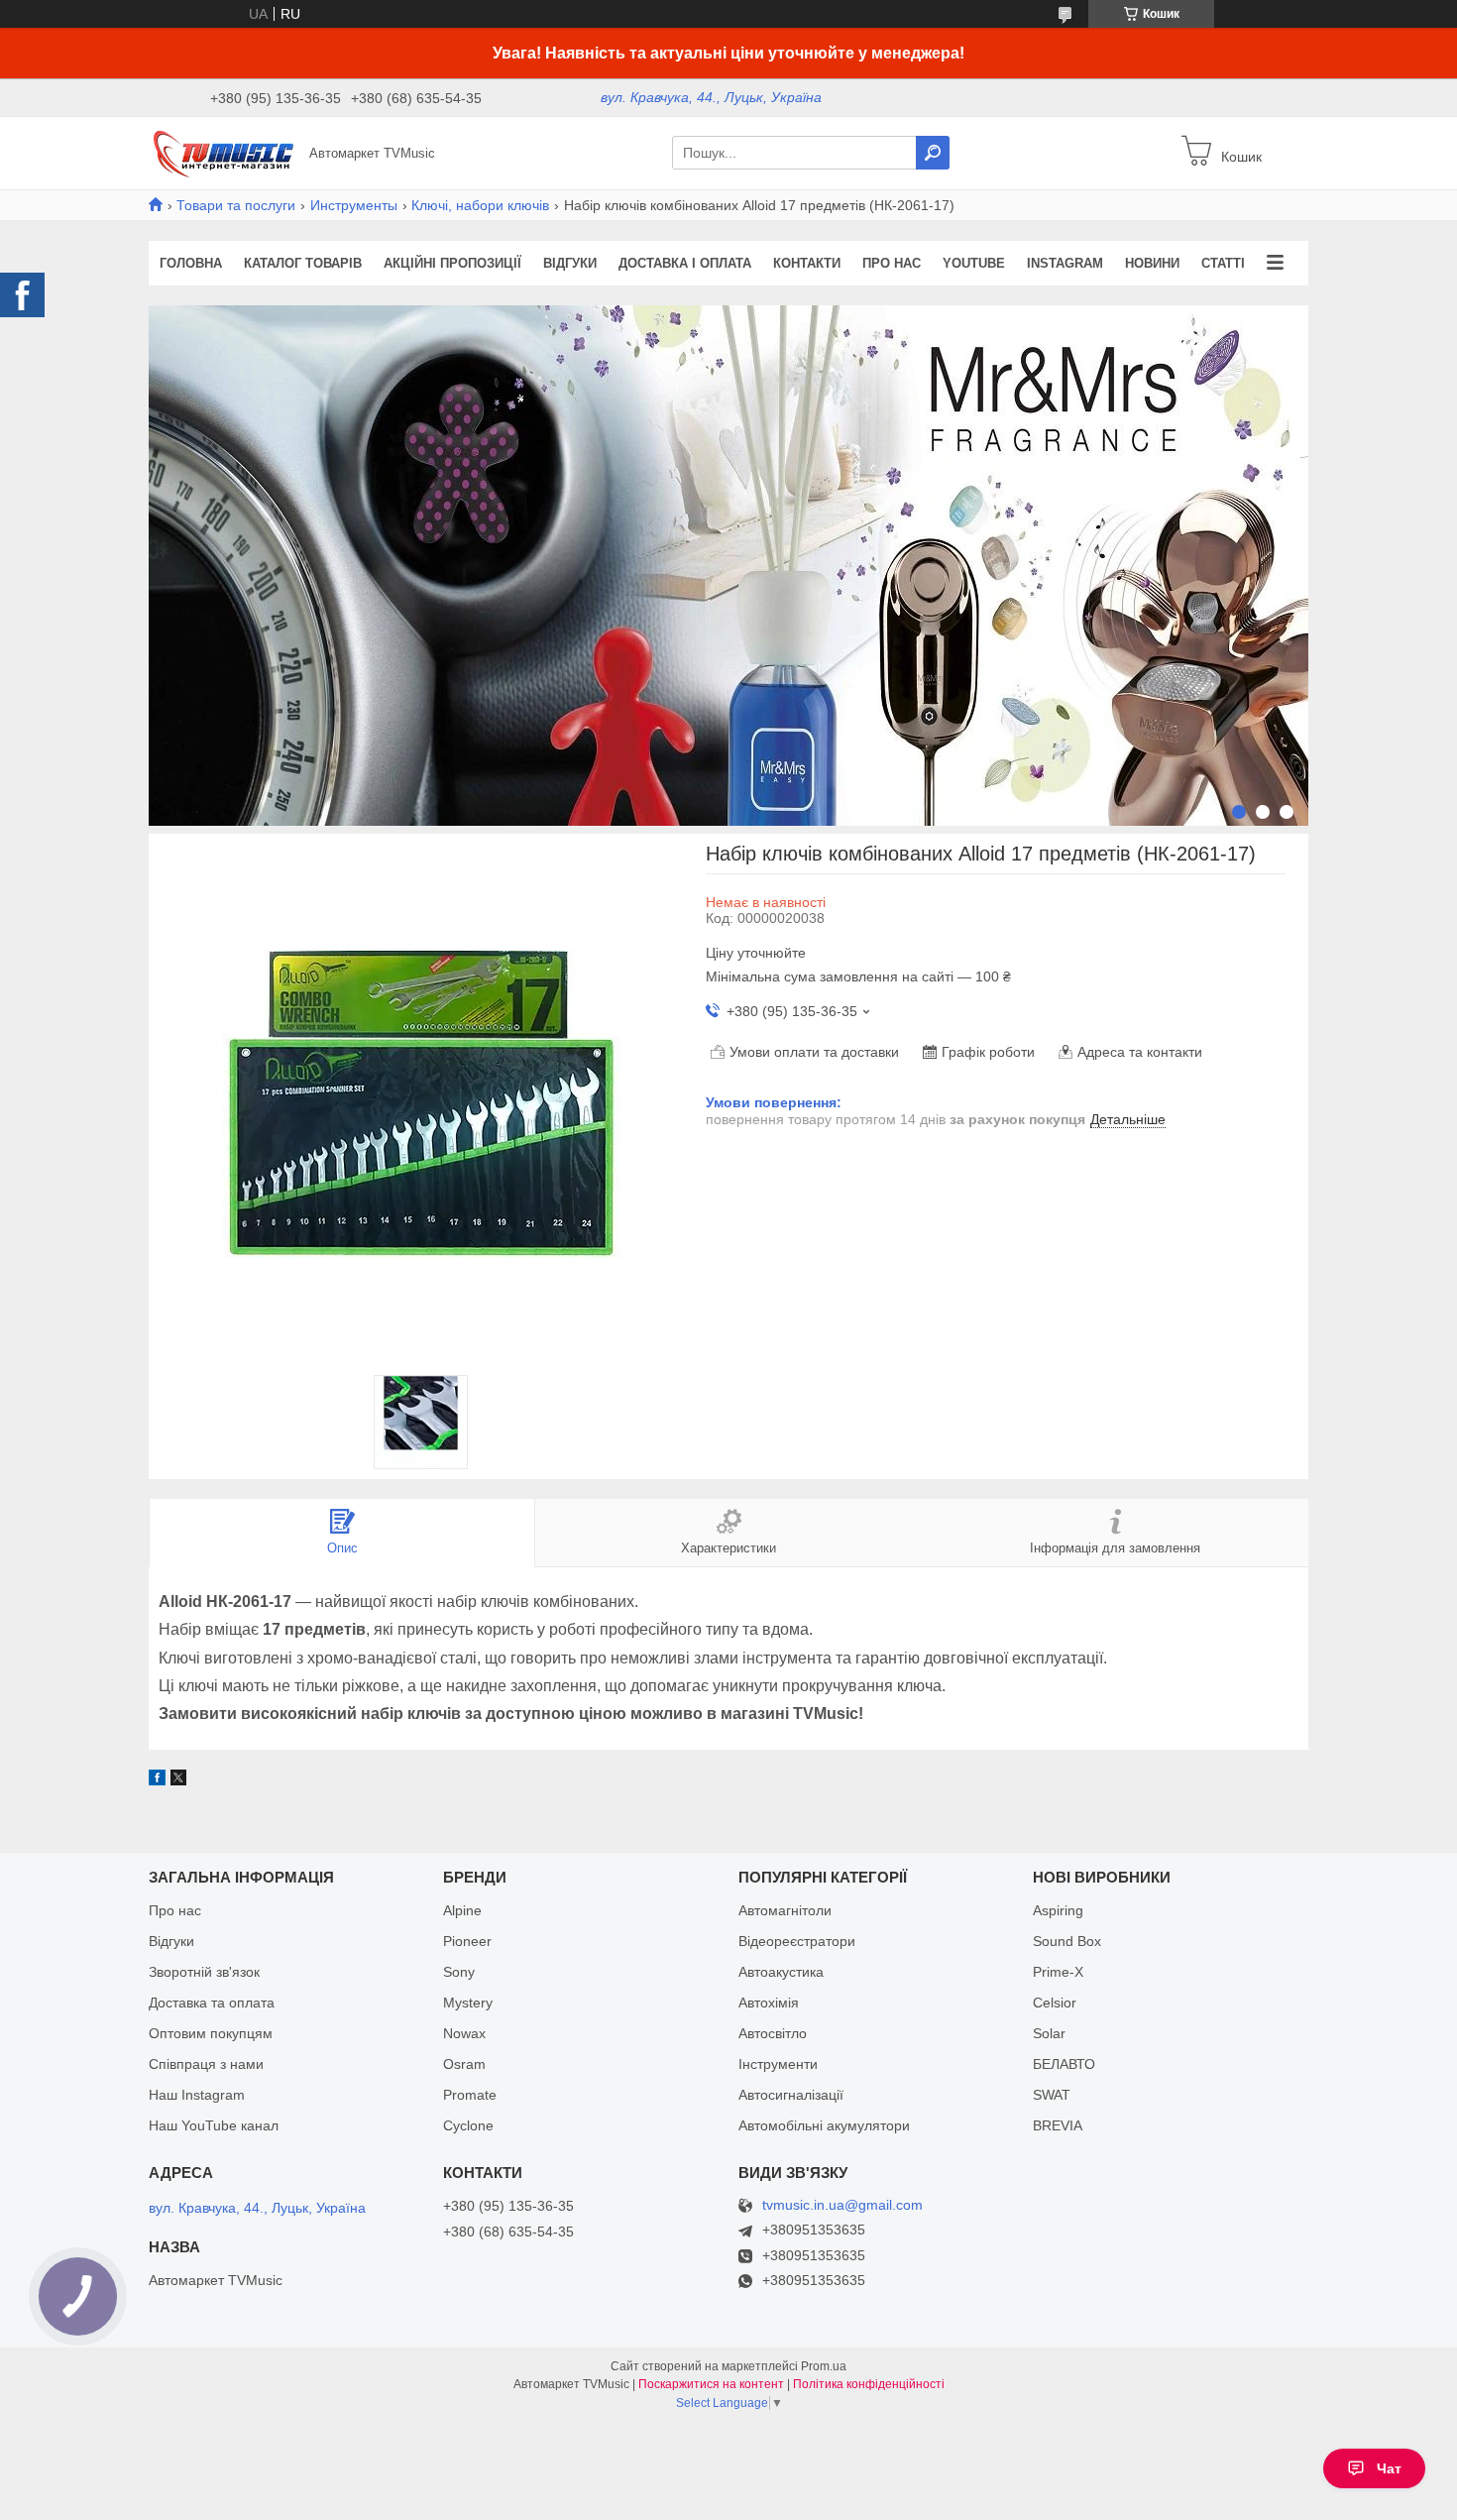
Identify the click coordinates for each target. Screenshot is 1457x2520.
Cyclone (468, 2125)
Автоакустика (781, 1972)
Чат (1389, 2468)
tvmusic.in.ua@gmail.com (842, 2205)
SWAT (1052, 2095)
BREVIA (1058, 2125)
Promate (470, 2095)
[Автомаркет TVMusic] (223, 152)
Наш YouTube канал (214, 2125)
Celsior (1055, 2003)
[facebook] (157, 1780)
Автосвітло (773, 2033)
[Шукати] (933, 153)
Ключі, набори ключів (480, 205)
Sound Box (1067, 1941)
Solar (1049, 2033)
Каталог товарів (303, 263)
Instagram (1065, 263)
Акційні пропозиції (452, 263)
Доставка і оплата (685, 263)
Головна (191, 263)
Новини (1152, 263)
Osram (464, 2064)
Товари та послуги (236, 205)
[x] (178, 1780)
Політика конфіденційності (869, 2384)
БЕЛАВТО (1064, 2064)
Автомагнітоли (785, 1910)
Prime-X (1058, 1972)
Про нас (892, 263)
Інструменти (778, 2064)
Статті (1223, 263)
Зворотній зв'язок (204, 1972)
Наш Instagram (197, 2095)
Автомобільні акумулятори (824, 2125)
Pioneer (467, 1941)
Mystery (468, 2003)
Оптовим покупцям (211, 2033)
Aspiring (1058, 1910)
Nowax (464, 2033)
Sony (459, 1972)
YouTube (974, 263)
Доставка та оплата (212, 2003)
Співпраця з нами (206, 2064)
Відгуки (570, 263)
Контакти (807, 263)
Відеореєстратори (797, 1941)
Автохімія (769, 2003)
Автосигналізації (791, 2095)
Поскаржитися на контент (711, 2384)
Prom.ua (824, 2366)
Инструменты (354, 205)
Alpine (462, 1910)
